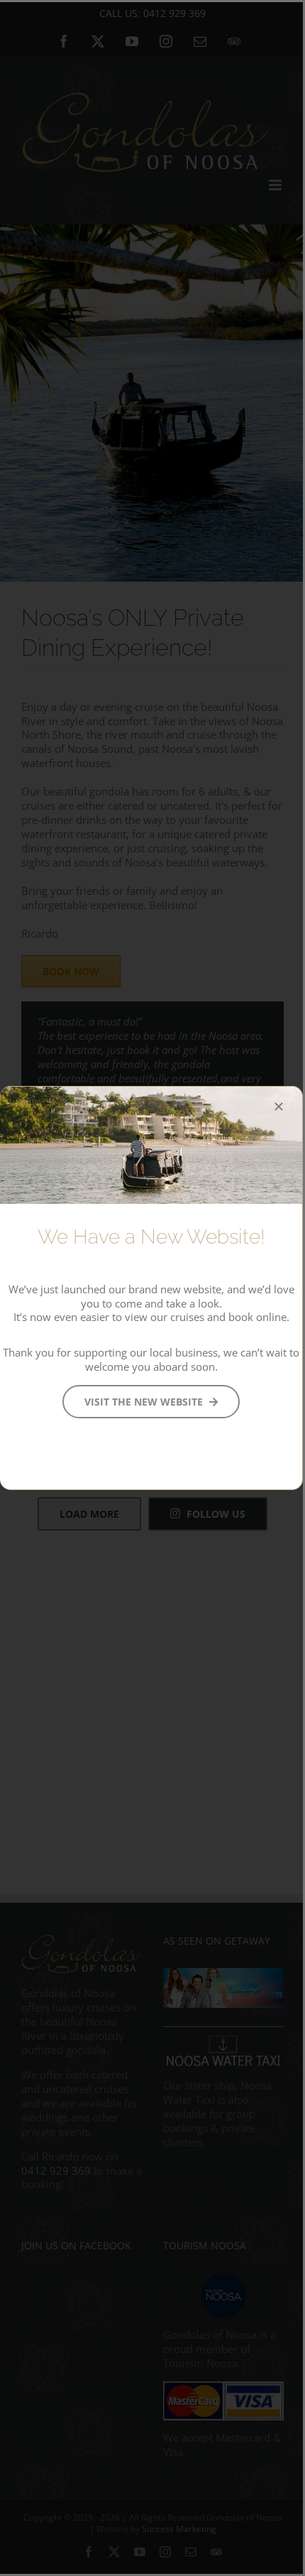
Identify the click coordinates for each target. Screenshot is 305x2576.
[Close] (279, 1107)
